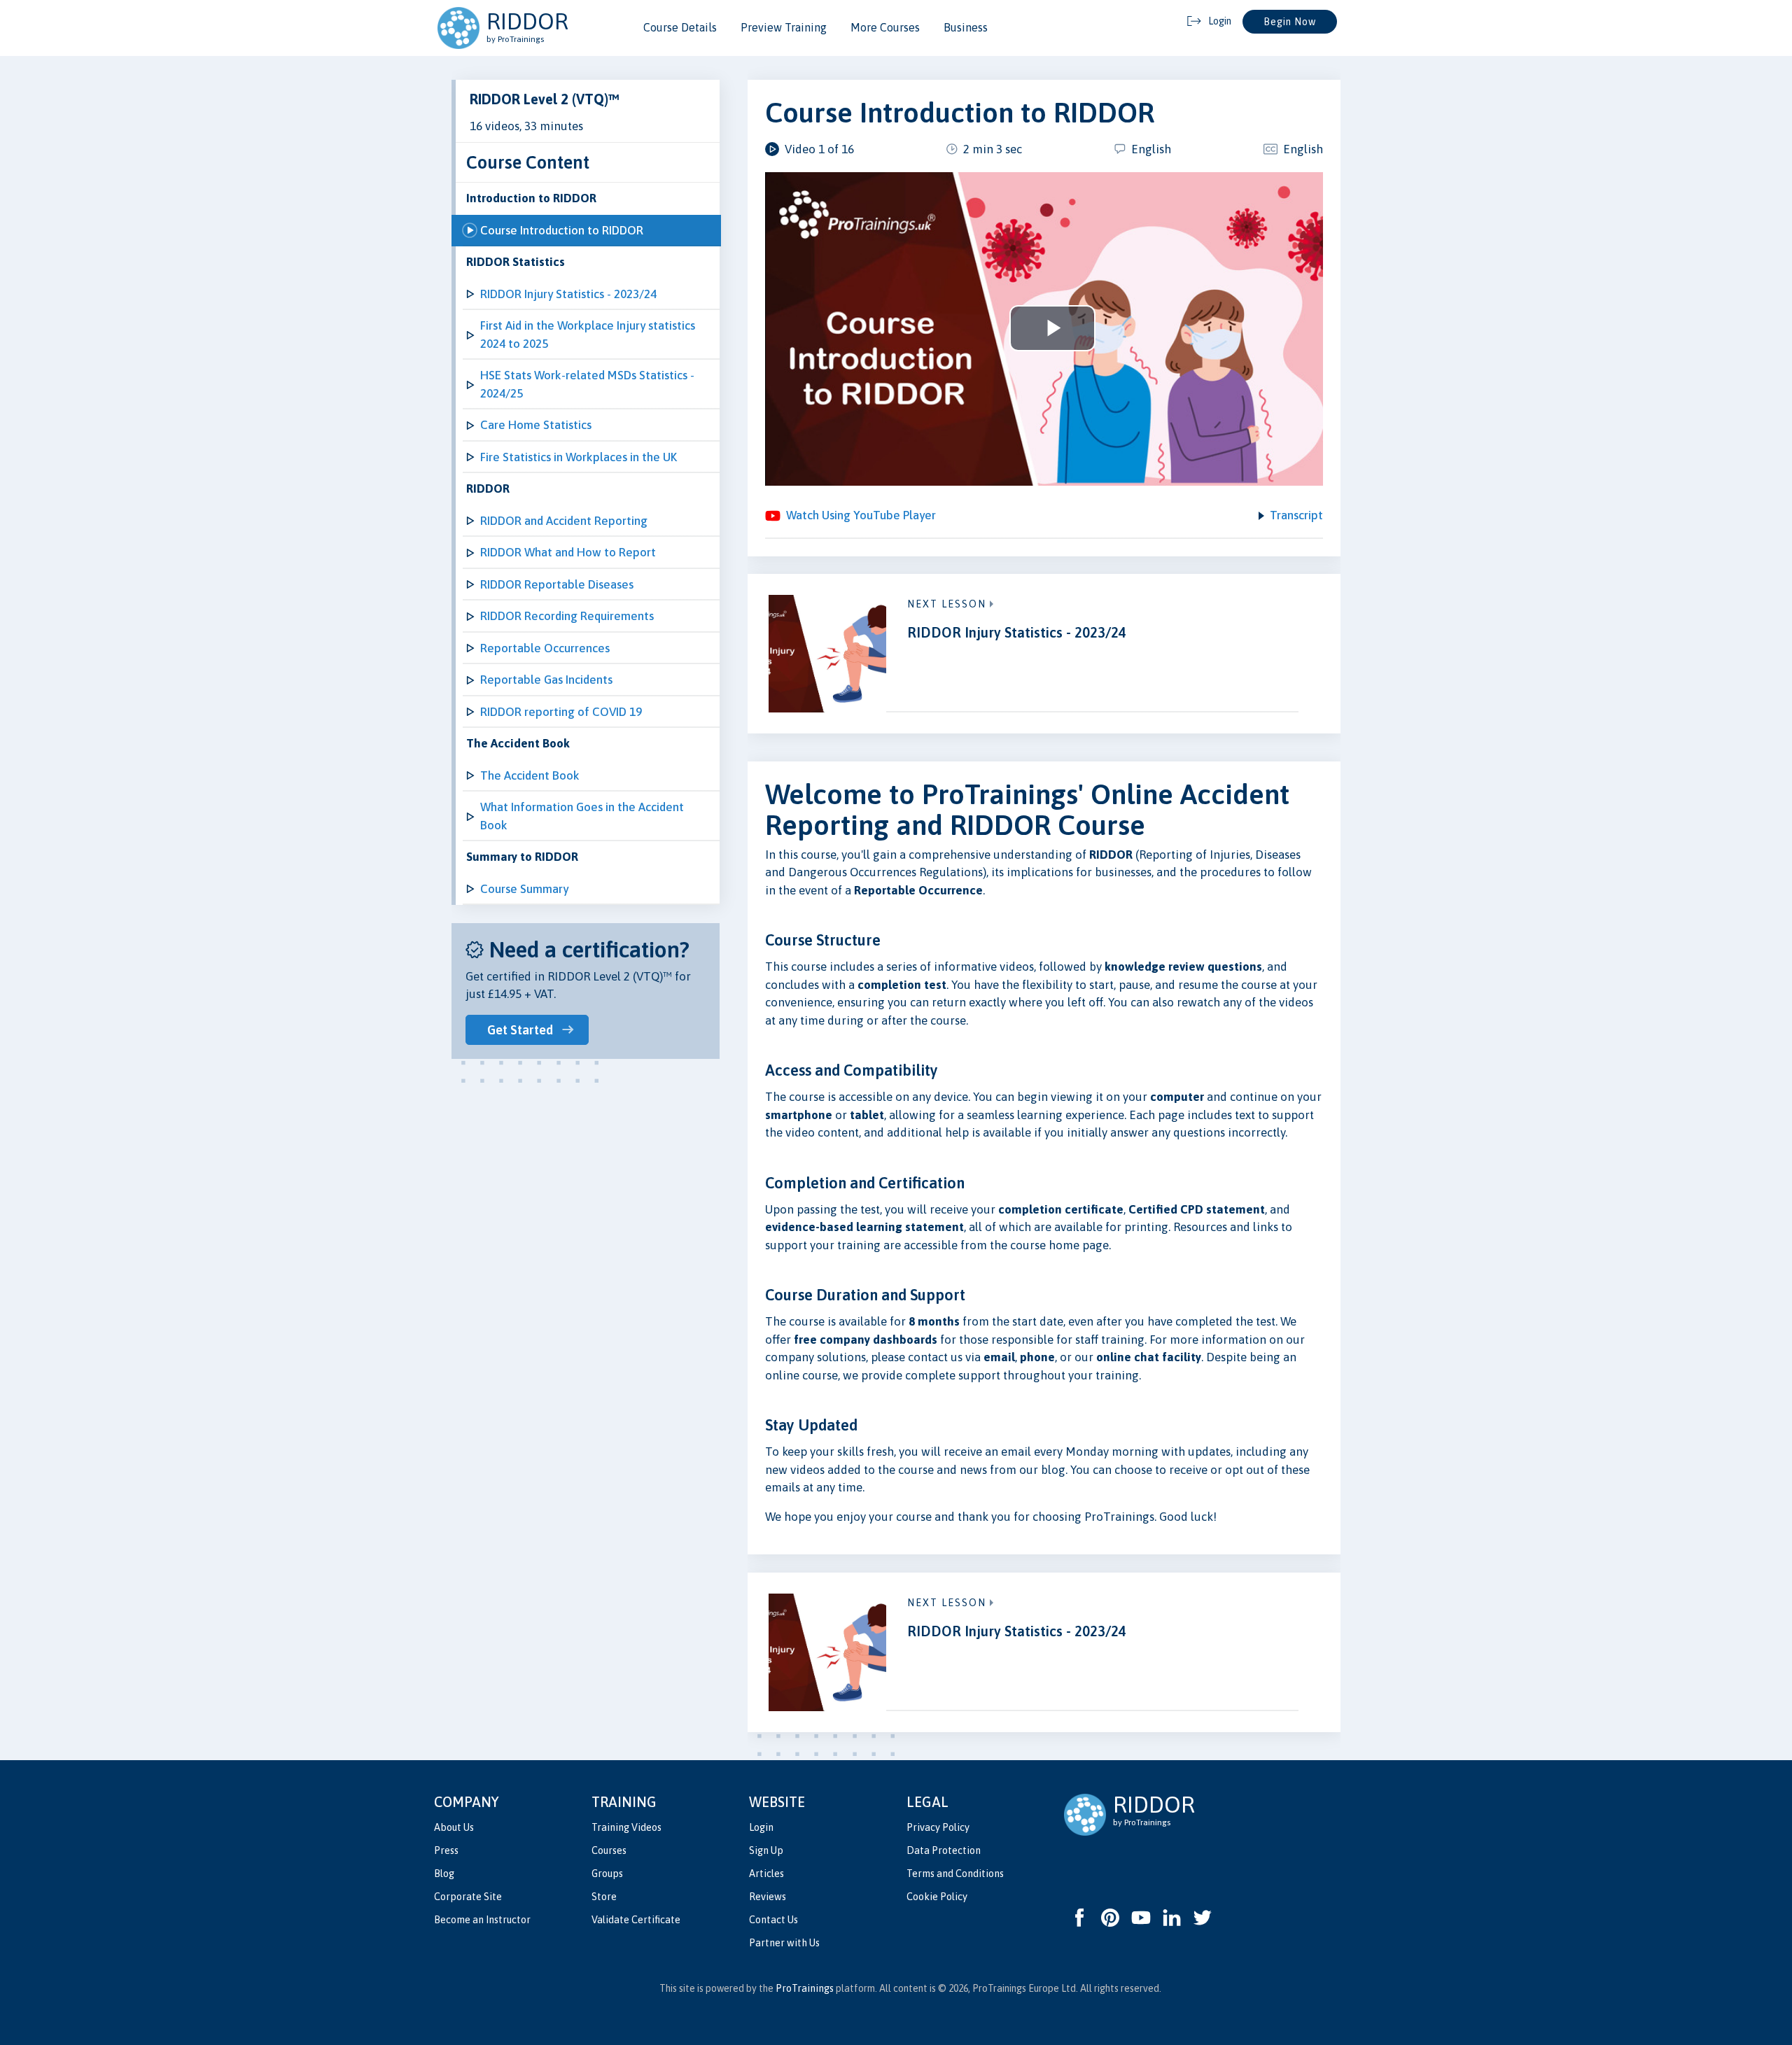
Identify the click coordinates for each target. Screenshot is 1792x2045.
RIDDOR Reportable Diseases (557, 584)
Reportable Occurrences (545, 648)
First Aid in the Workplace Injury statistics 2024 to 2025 (588, 335)
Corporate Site (468, 1897)
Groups (607, 1874)
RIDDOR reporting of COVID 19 (561, 712)
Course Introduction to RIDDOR (562, 230)
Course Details (680, 27)
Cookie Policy (937, 1897)
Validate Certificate (636, 1920)
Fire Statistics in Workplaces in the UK (579, 457)
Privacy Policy (938, 1827)
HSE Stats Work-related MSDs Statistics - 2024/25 (587, 384)
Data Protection (944, 1850)
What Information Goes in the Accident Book (582, 816)
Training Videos (626, 1827)
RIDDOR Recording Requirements (567, 616)
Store (604, 1897)
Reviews (768, 1897)
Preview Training (784, 27)
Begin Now (1290, 22)
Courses (609, 1850)
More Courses (885, 27)
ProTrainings (805, 1988)
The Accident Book (530, 775)
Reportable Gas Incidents (546, 680)
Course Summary (524, 889)
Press (446, 1850)
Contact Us (773, 1920)
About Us (454, 1827)
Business (966, 27)
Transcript (1296, 515)
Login (761, 1827)
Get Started (520, 1030)
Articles (766, 1874)
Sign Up (766, 1850)
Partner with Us (784, 1943)
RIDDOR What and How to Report (568, 552)
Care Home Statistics (536, 425)
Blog (444, 1874)
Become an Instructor (482, 1920)
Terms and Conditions (955, 1874)
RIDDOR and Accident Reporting (564, 521)
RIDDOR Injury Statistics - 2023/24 (568, 294)
